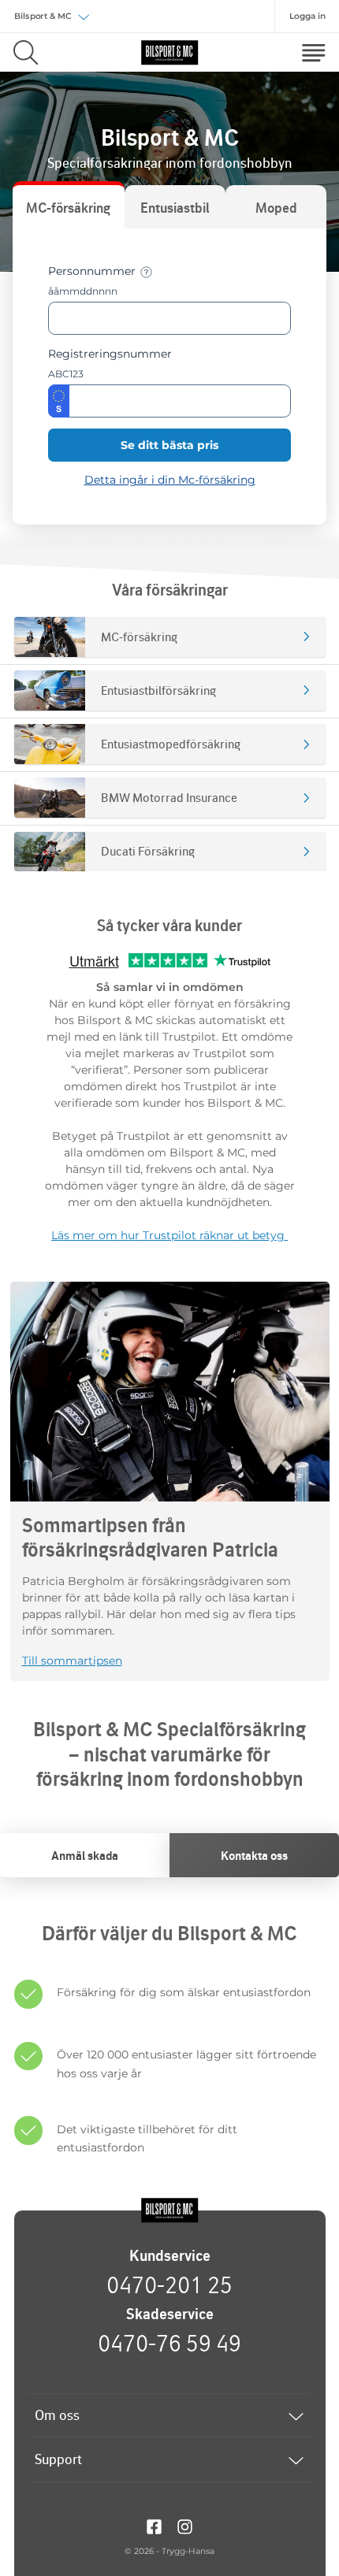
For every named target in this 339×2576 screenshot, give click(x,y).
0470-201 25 (169, 2285)
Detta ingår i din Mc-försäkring (170, 480)
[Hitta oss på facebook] (154, 2526)
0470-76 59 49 (169, 2343)
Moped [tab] (276, 208)
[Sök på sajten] (26, 52)
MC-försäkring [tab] (68, 208)
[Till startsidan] (169, 2210)
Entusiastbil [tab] (175, 208)
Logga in (307, 16)
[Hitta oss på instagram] (185, 2526)
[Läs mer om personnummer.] (146, 272)
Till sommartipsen (72, 1661)
